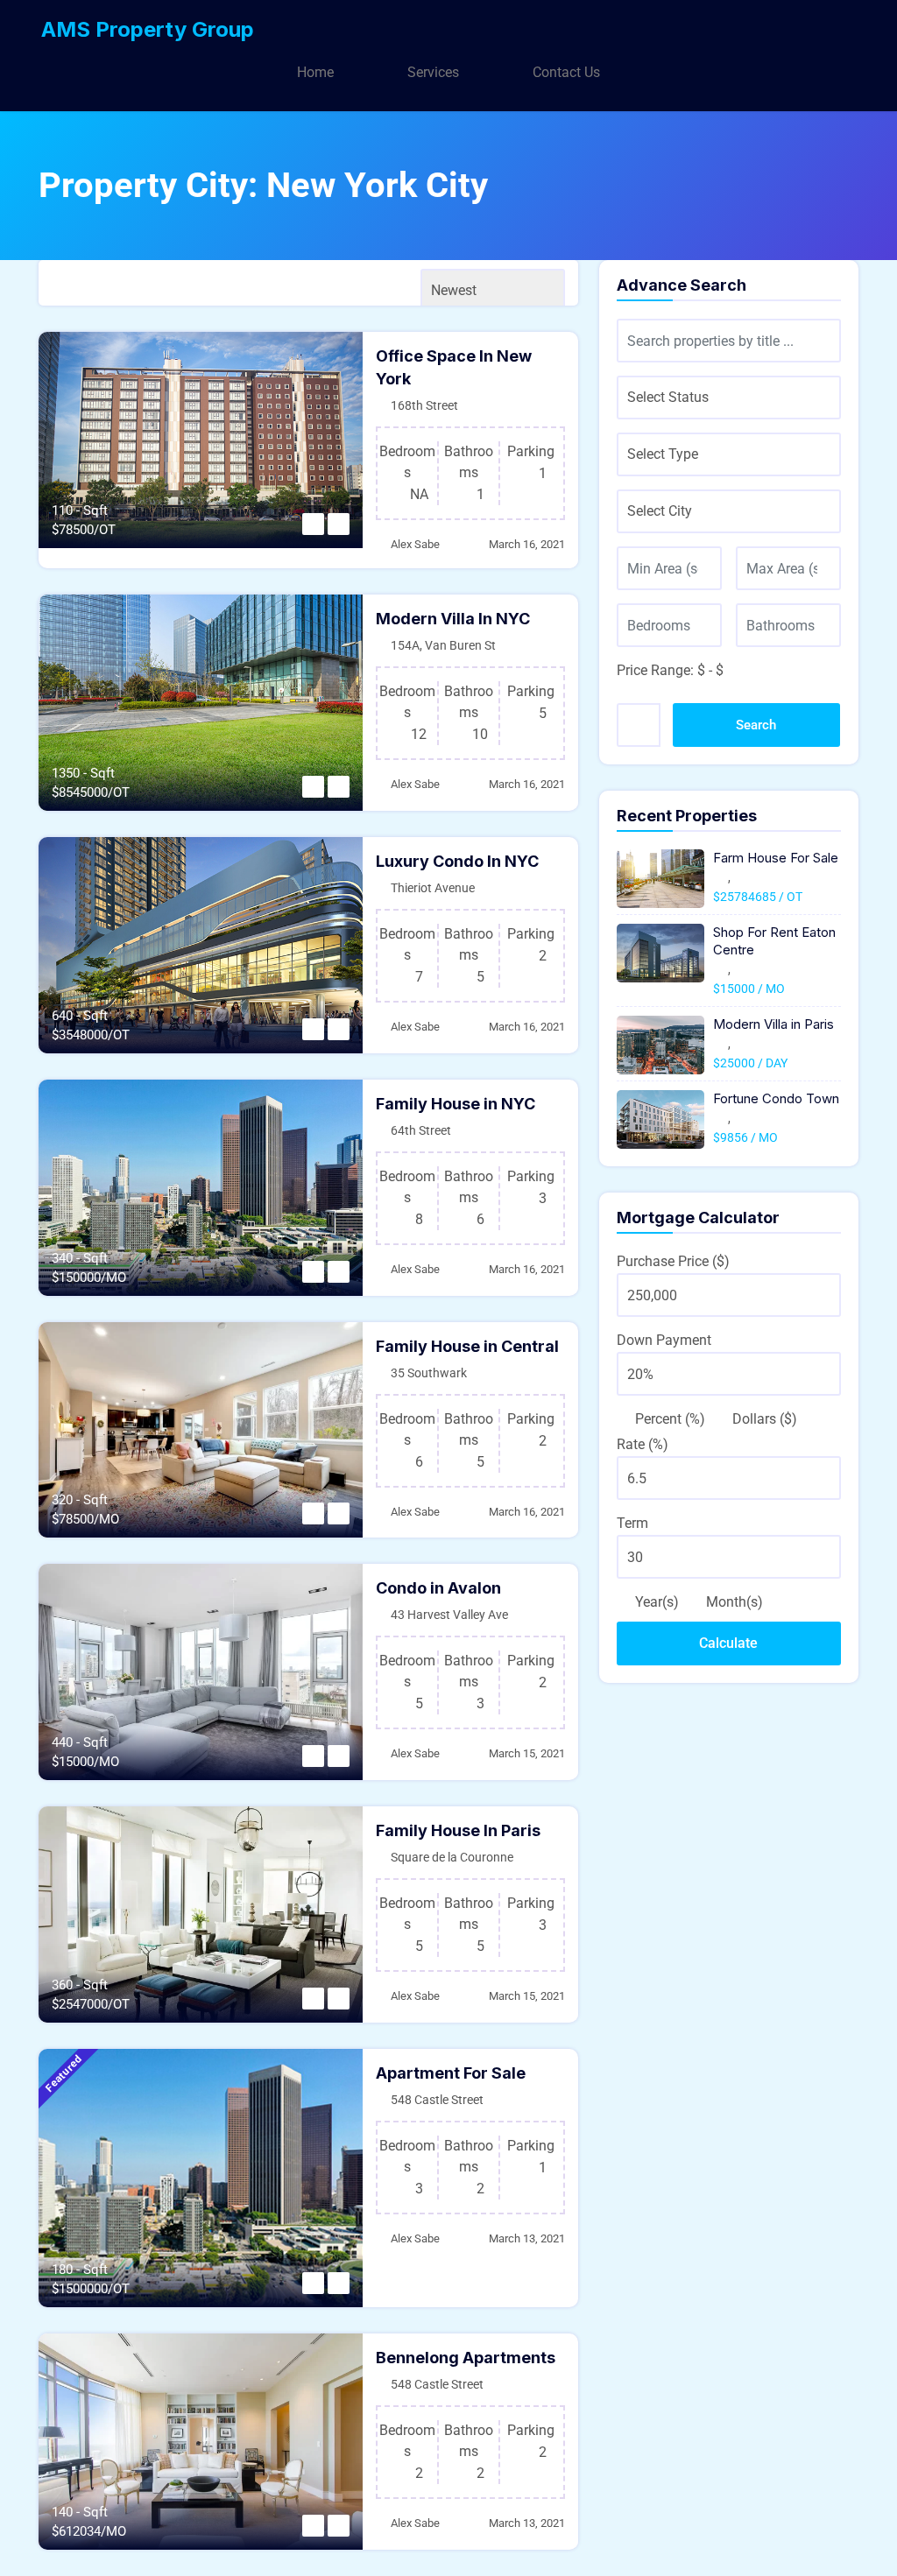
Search (756, 725)
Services (433, 72)
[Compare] (339, 524)
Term (632, 1523)
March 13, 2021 (527, 2238)
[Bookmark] (313, 524)
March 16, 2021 (527, 544)
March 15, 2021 (527, 1753)
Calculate (728, 1643)
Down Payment (664, 1340)
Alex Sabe (415, 544)
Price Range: (655, 670)
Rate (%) (643, 1444)
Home (315, 72)
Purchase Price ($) (673, 1261)
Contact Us (566, 72)
